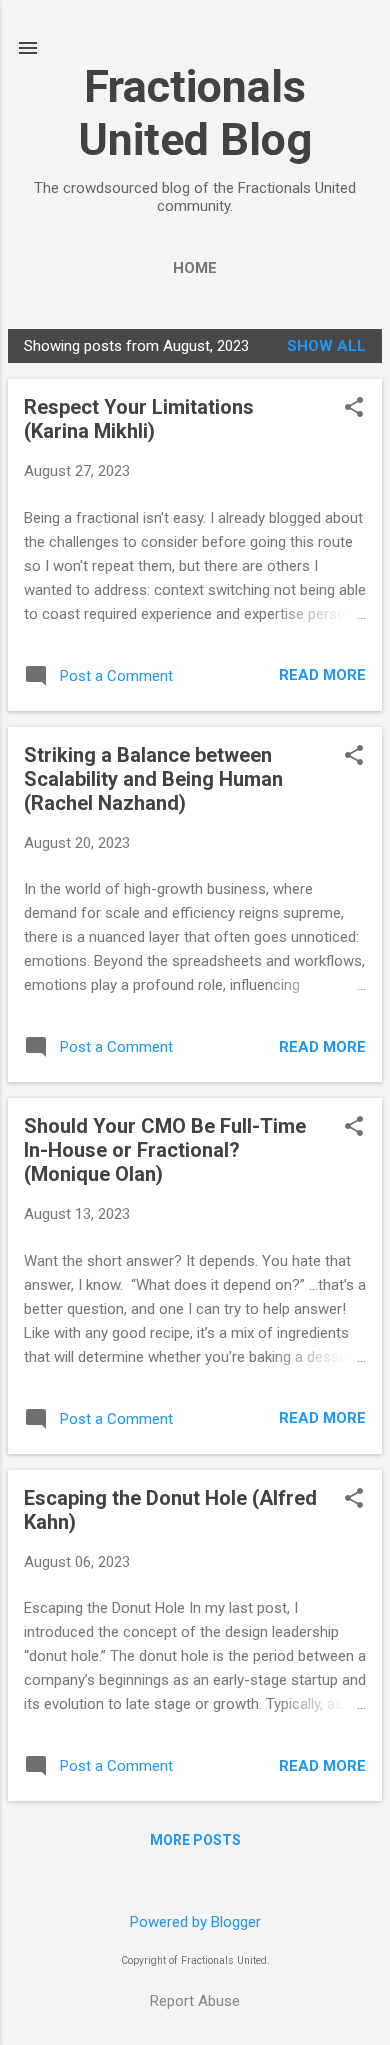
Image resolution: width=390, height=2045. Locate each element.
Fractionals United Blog (195, 113)
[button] (354, 409)
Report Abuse (195, 2001)
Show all (326, 346)
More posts (195, 1840)
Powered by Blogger (195, 1922)
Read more (322, 675)
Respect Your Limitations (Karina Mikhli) (139, 419)
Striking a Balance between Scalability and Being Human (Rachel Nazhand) (153, 779)
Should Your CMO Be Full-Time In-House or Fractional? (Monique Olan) (165, 1150)
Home (195, 268)
